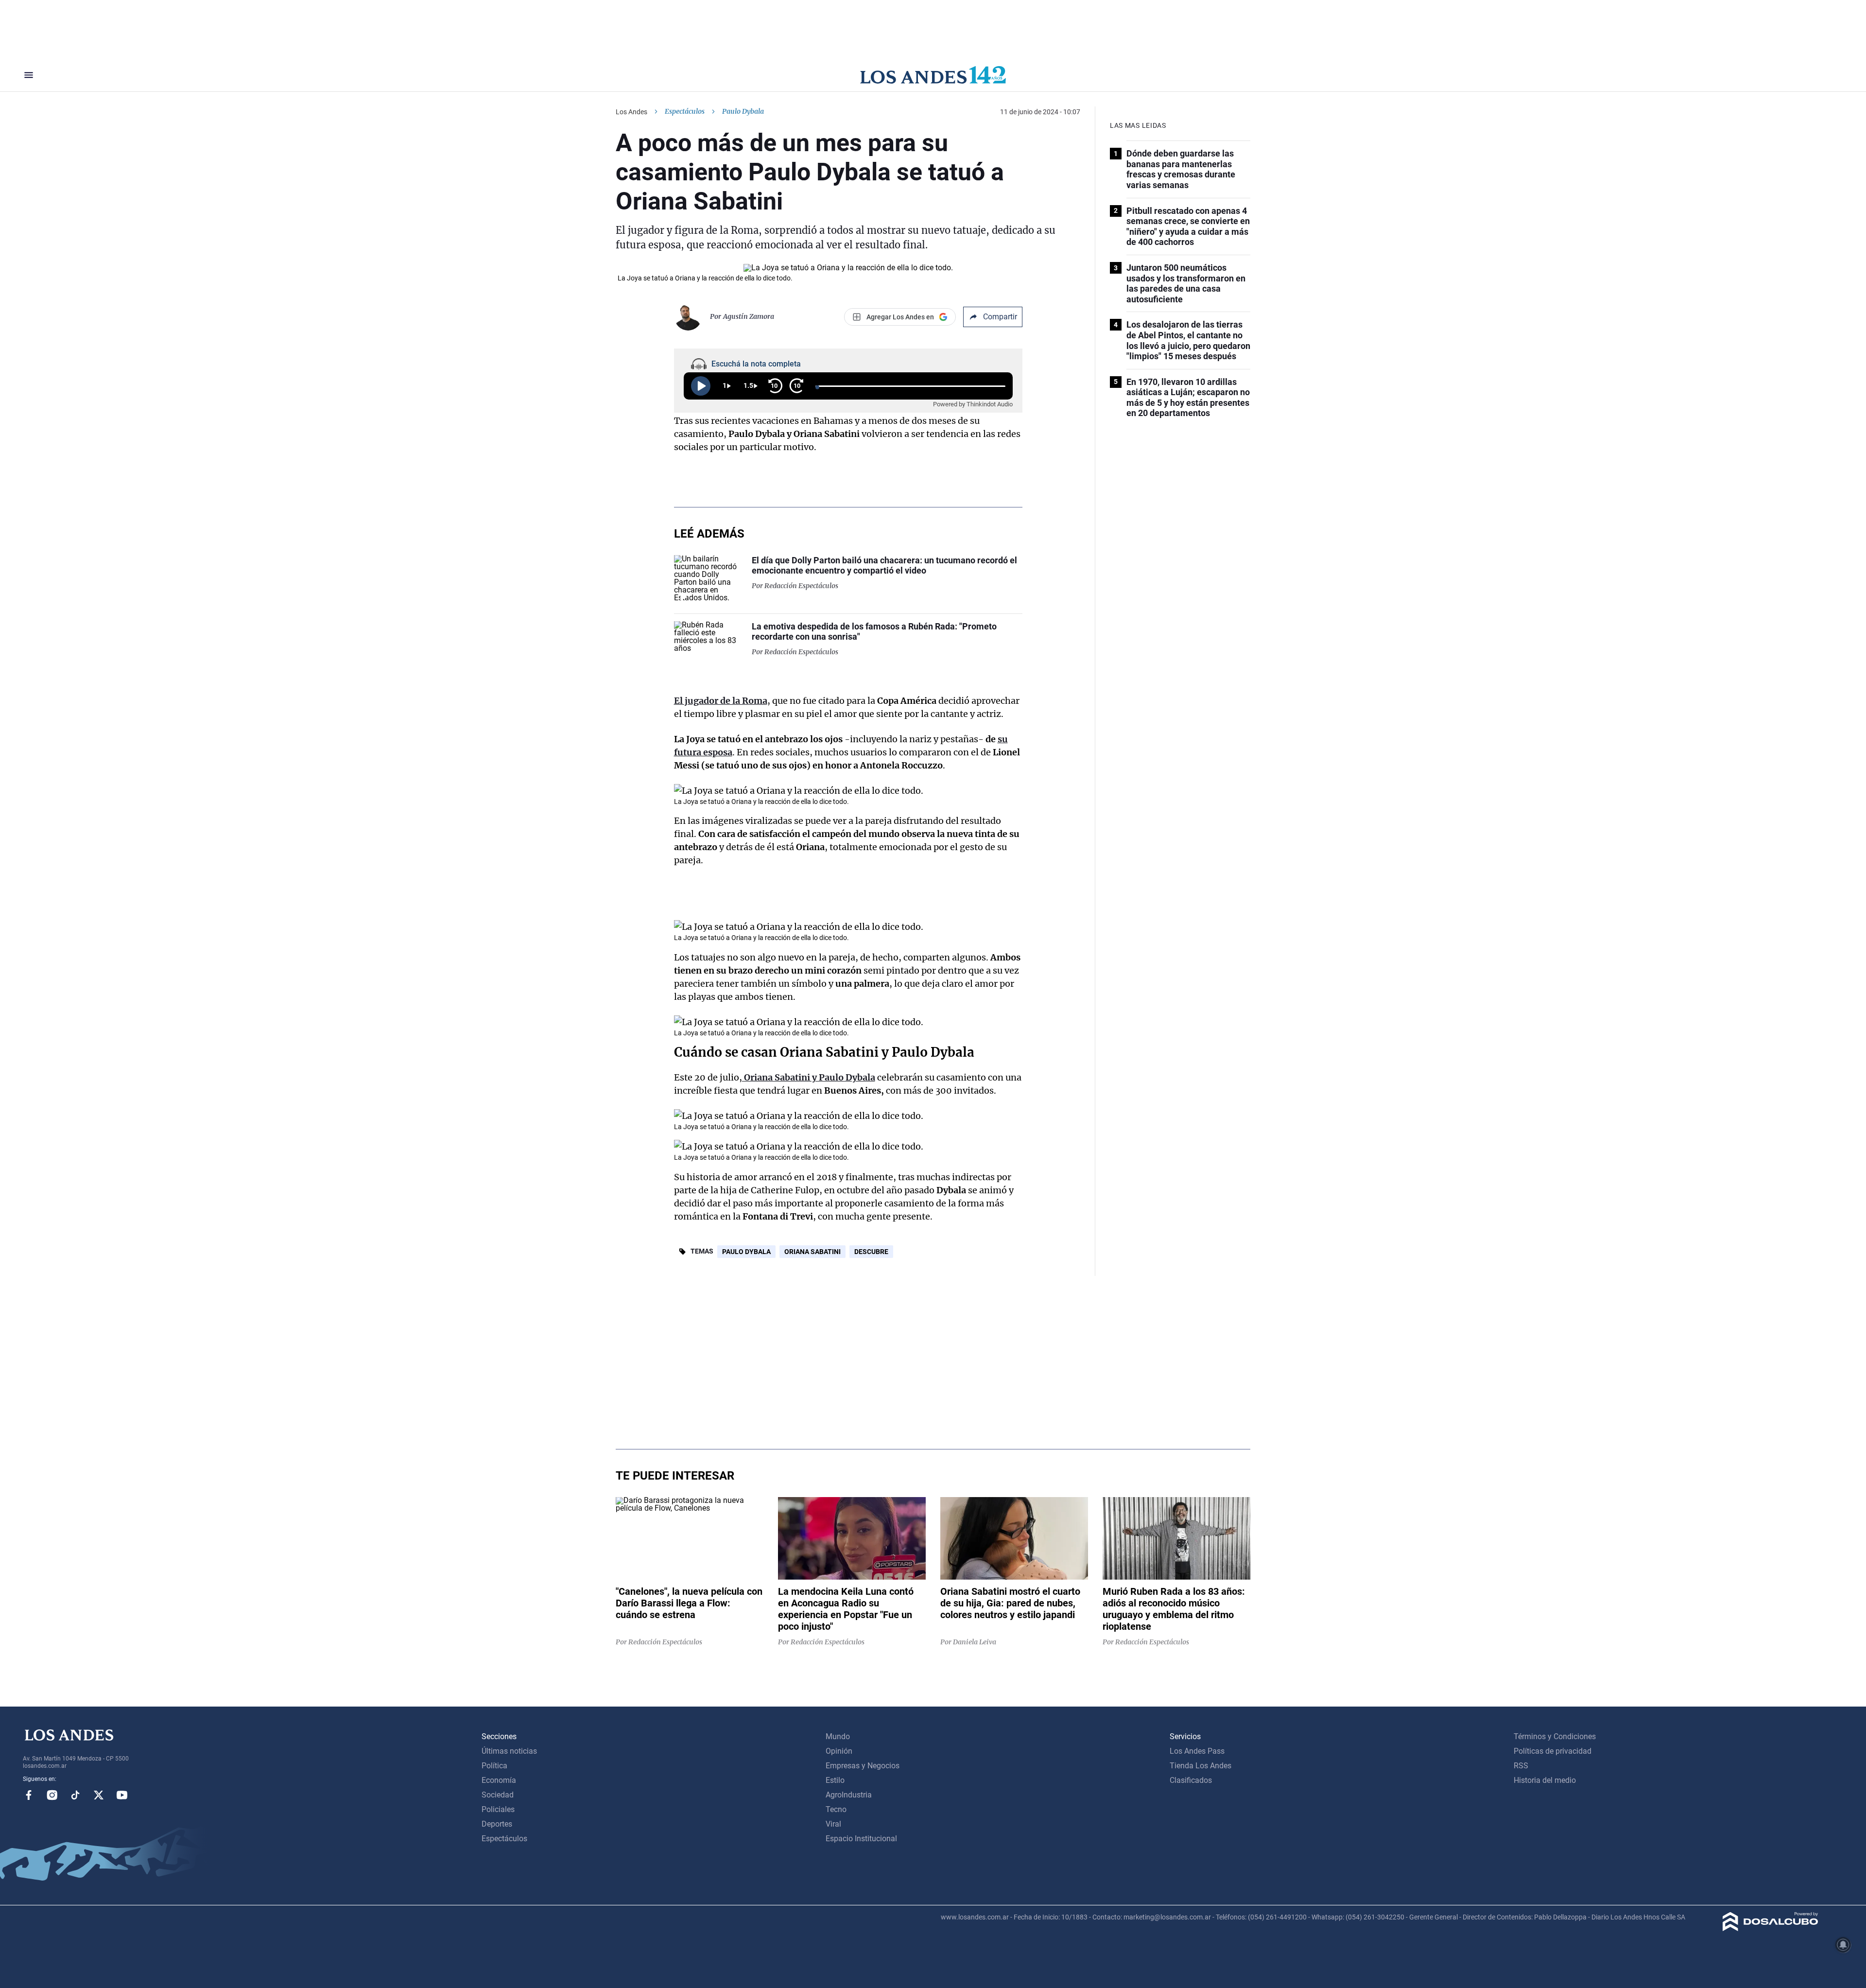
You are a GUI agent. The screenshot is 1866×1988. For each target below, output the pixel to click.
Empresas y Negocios (863, 1766)
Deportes (497, 1824)
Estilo (835, 1780)
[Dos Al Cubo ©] (1771, 1928)
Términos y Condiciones (1555, 1736)
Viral (833, 1824)
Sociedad (498, 1795)
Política (494, 1766)
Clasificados (1191, 1780)
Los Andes (631, 112)
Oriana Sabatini (812, 1252)
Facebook (29, 1795)
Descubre (871, 1252)
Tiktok (75, 1795)
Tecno (836, 1809)
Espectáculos (685, 111)
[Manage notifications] (1843, 1945)
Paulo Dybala (746, 1252)
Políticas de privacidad (1553, 1751)
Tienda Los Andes (1201, 1766)
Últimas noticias (509, 1751)
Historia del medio (1545, 1780)
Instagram (52, 1795)
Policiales (498, 1809)
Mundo (838, 1736)
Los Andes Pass (1197, 1751)
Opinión (839, 1751)
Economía (499, 1780)
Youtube (122, 1795)
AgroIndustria (849, 1795)
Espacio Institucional (861, 1839)
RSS (1521, 1766)
